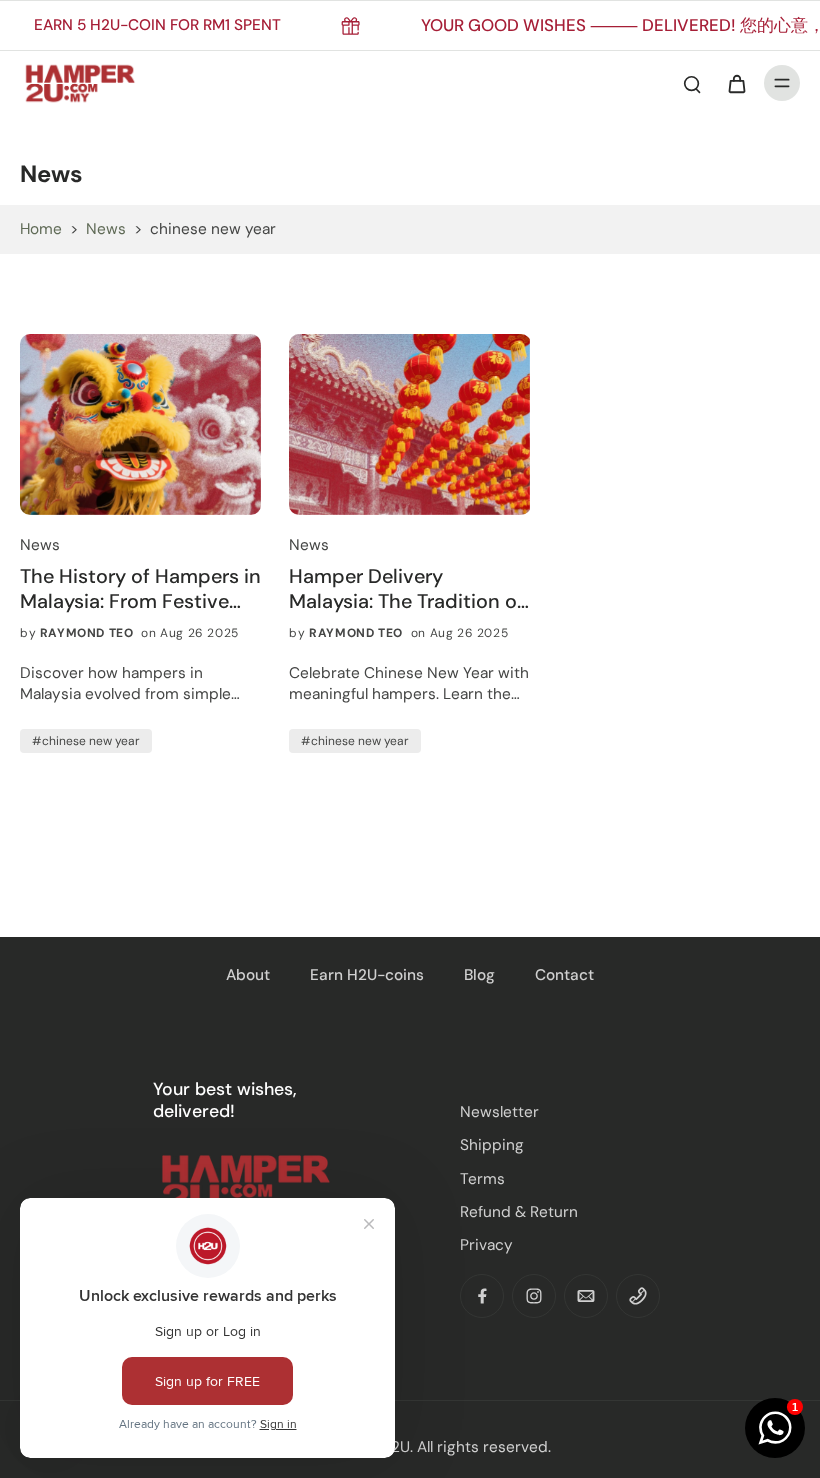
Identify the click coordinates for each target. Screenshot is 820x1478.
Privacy (486, 1245)
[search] (692, 83)
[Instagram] (534, 1296)
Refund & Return (519, 1212)
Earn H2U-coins (367, 975)
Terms (482, 1179)
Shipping (492, 1145)
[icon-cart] (736, 83)
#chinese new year (86, 741)
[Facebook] (482, 1296)
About (248, 975)
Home (41, 229)
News (106, 229)
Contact (564, 975)
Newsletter (499, 1112)
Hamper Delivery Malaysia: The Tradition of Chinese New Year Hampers (406, 588)
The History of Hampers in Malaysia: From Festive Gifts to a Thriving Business (140, 588)
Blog (479, 975)
